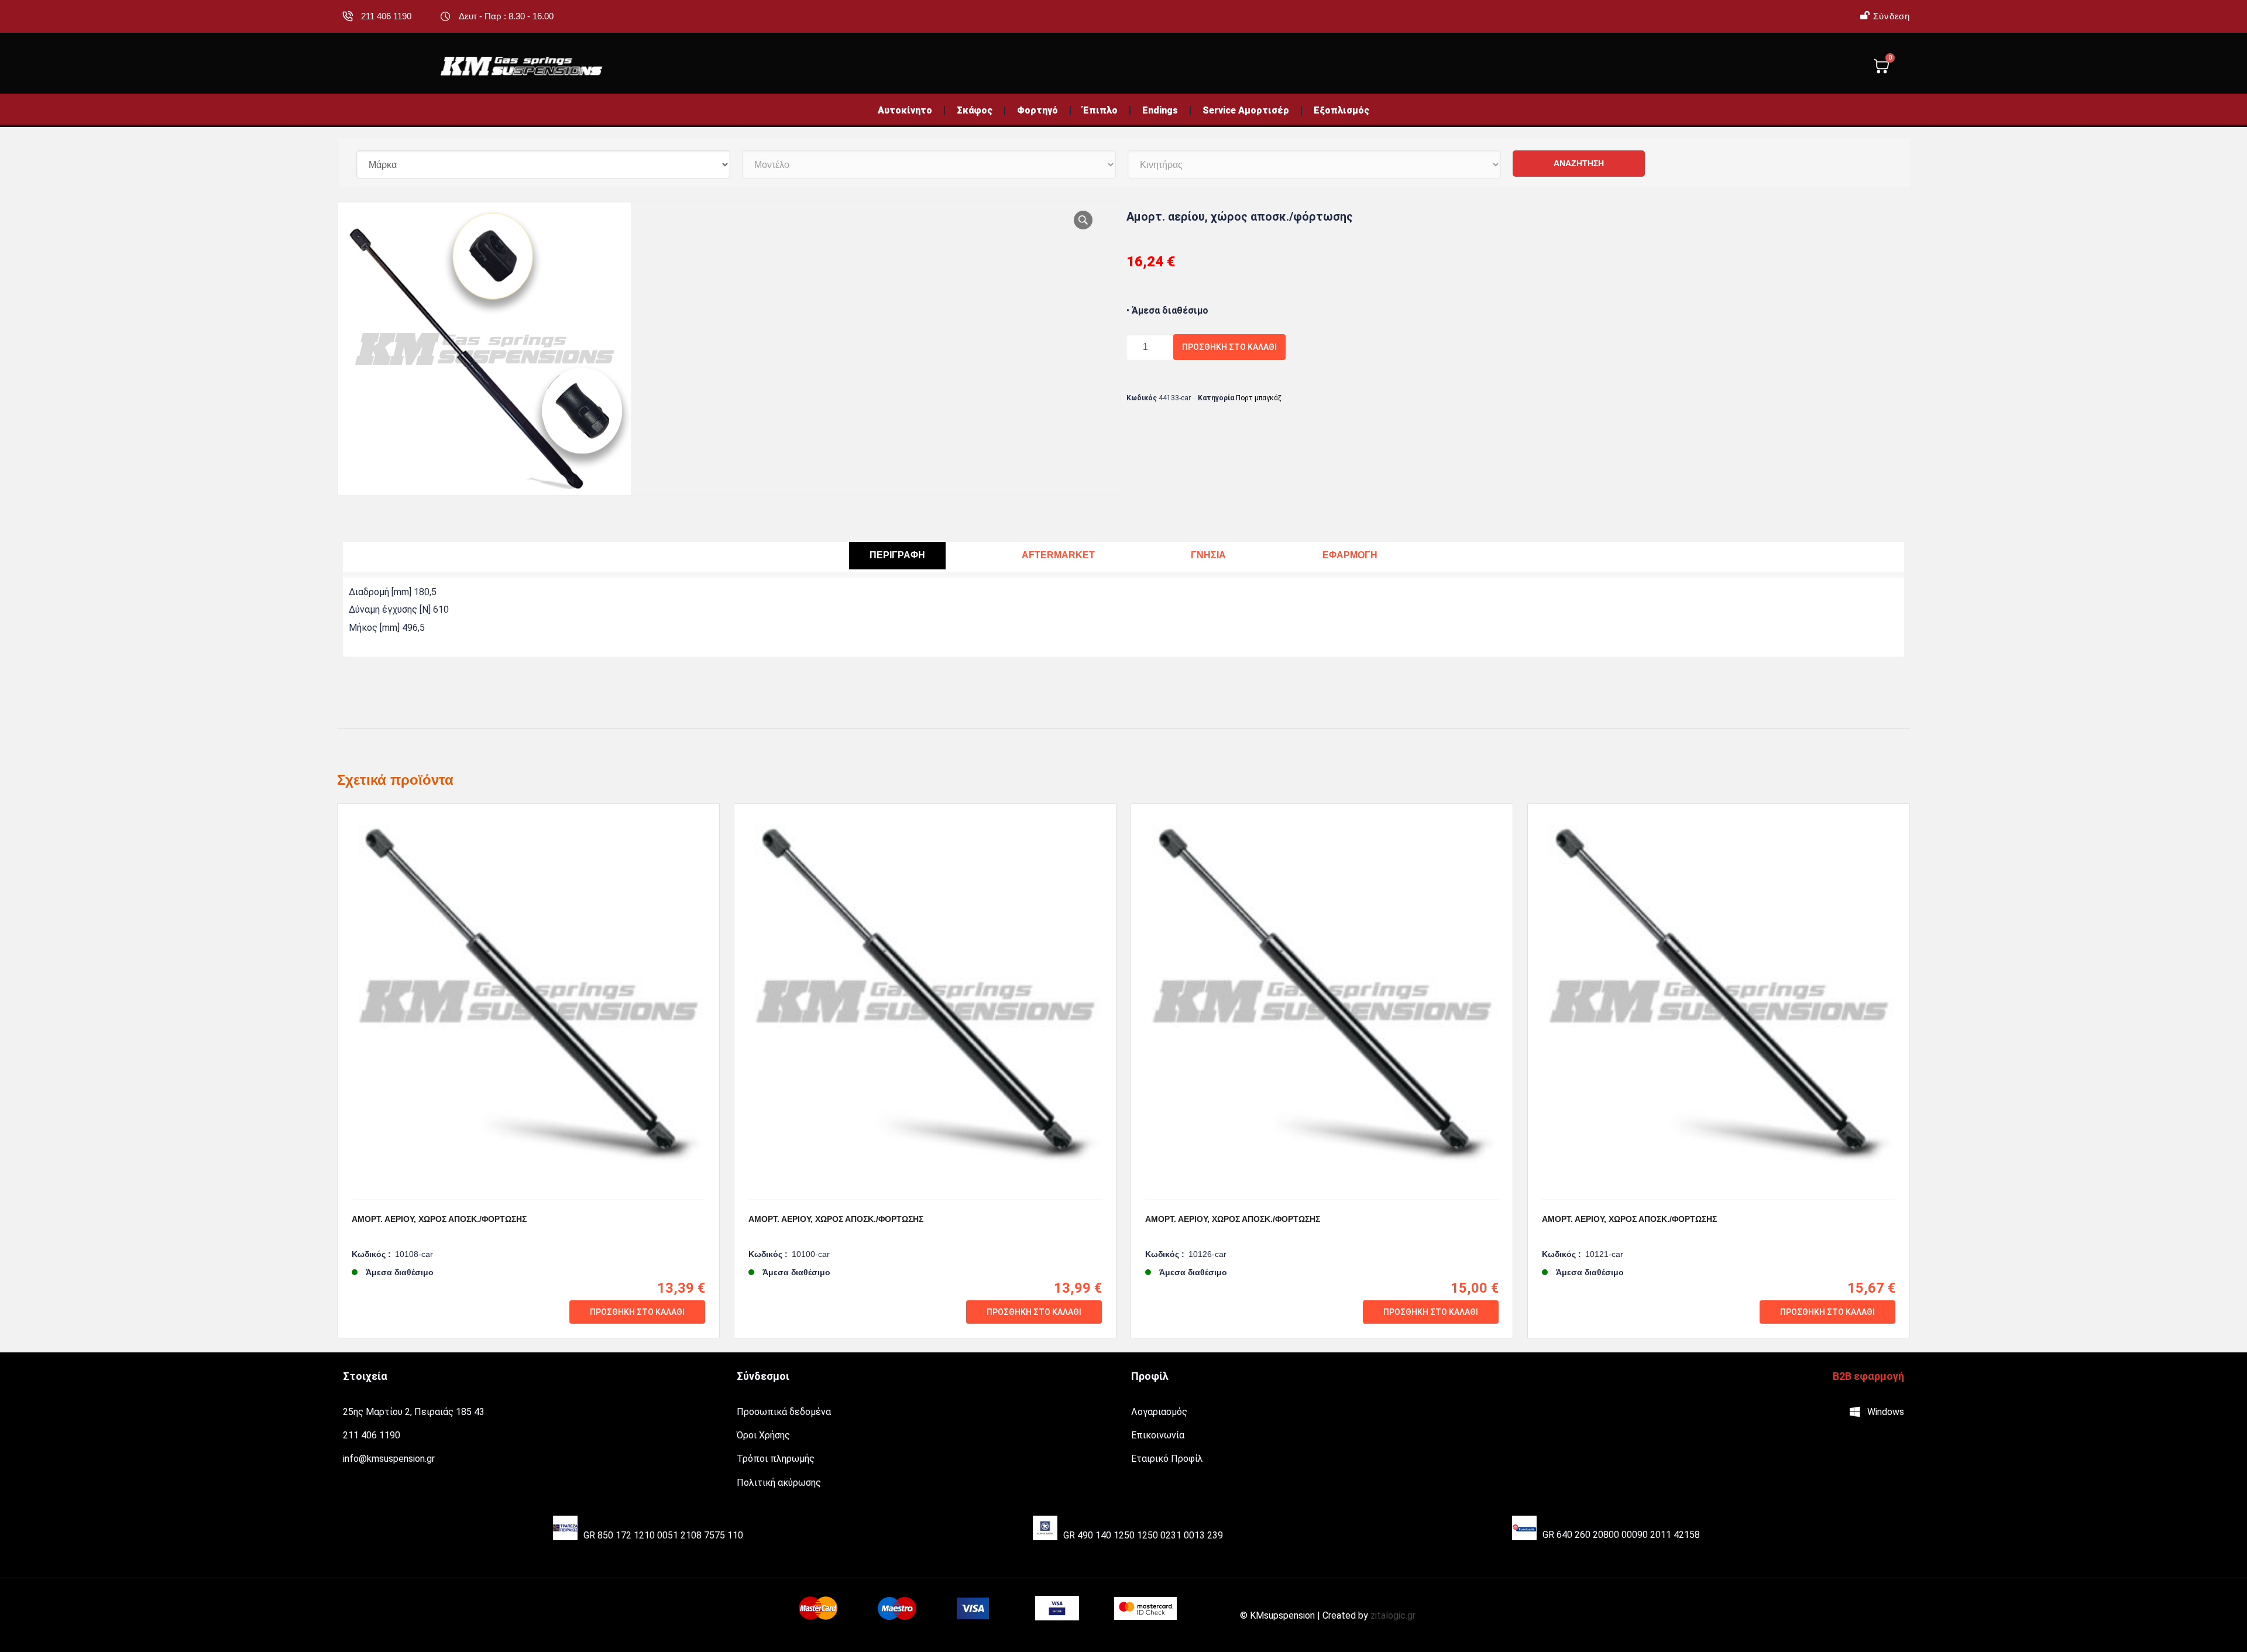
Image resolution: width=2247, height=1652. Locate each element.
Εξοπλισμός (1341, 110)
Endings (1160, 110)
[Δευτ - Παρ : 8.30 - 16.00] (445, 16)
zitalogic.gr (1393, 1615)
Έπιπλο (1100, 110)
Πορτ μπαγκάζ (1259, 398)
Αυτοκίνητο (905, 110)
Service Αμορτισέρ (1246, 110)
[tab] (897, 556)
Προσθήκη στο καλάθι (1229, 347)
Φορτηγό (1037, 110)
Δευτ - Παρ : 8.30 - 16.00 (506, 16)
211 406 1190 (386, 16)
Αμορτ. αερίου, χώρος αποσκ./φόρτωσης (439, 1219)
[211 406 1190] (348, 16)
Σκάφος (975, 110)
